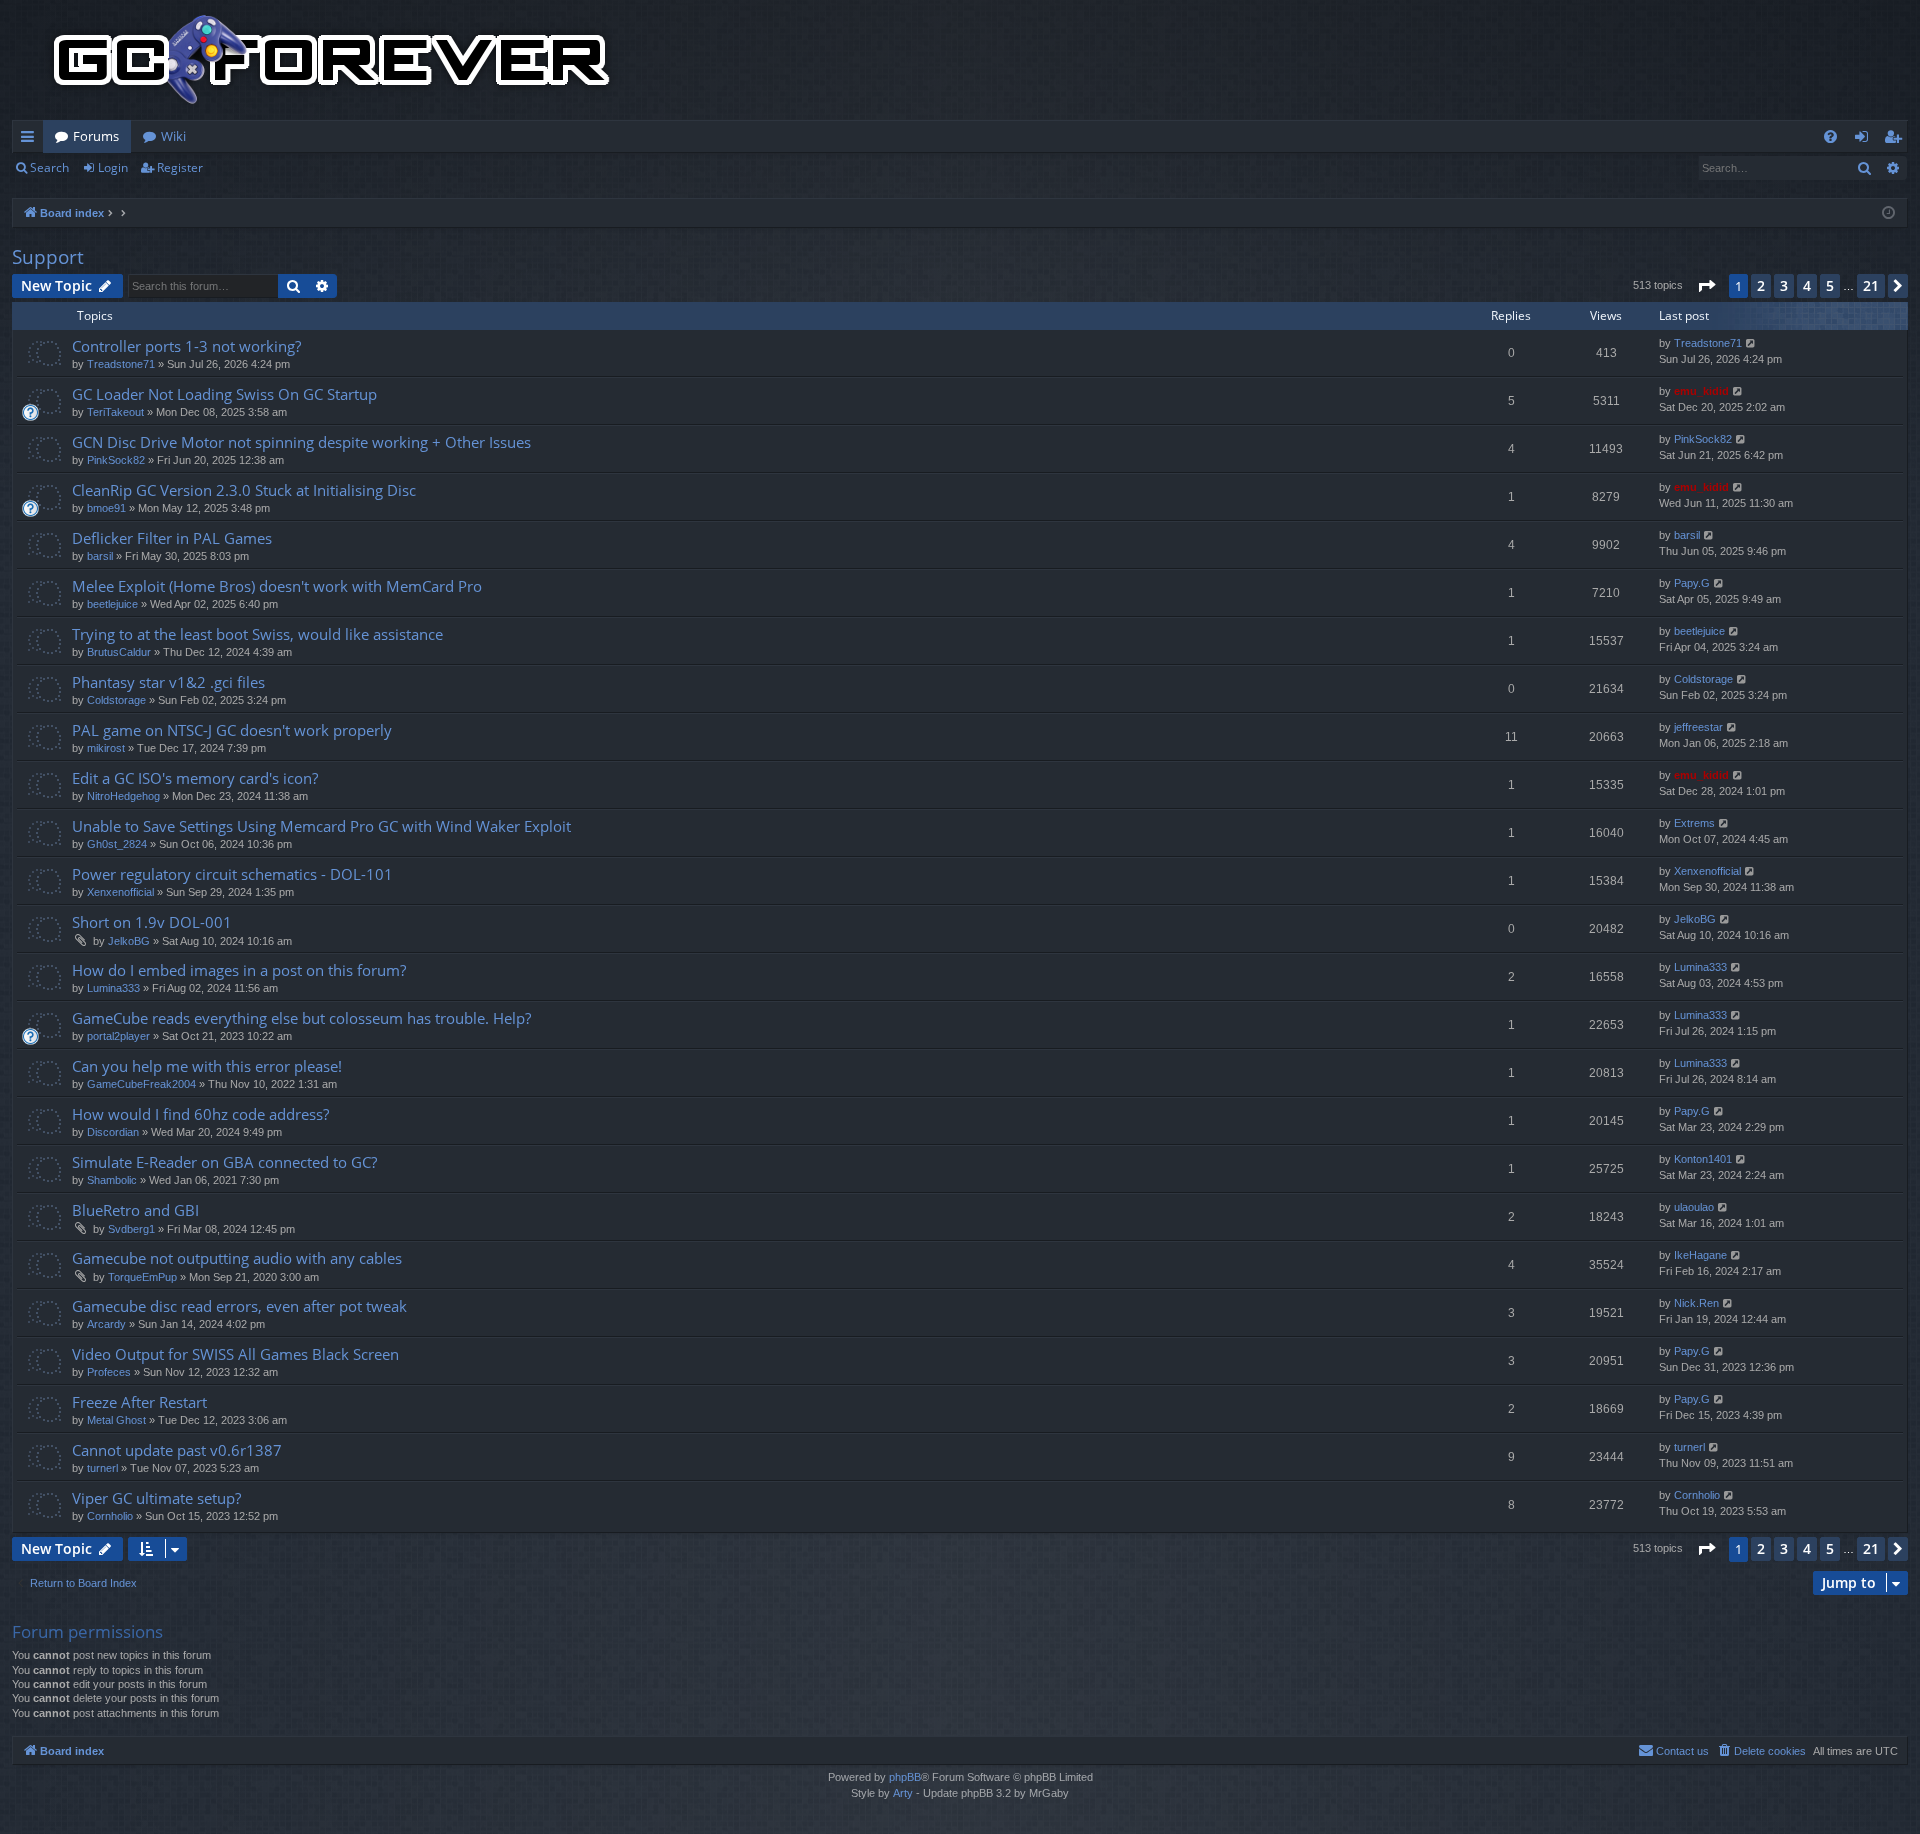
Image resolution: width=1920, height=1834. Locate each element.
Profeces (109, 1372)
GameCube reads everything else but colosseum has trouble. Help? (301, 1018)
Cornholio (110, 1516)
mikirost (106, 748)
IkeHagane (1700, 1255)
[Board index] (332, 60)
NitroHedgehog (123, 796)
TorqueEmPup (142, 1277)
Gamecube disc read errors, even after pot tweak (239, 1306)
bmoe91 (106, 508)
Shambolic (112, 1180)
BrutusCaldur (119, 652)
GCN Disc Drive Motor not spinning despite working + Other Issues (301, 442)
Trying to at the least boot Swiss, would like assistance (257, 634)
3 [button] (1784, 285)
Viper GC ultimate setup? (156, 1498)
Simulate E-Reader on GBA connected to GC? (224, 1162)
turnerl (102, 1468)
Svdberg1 (131, 1229)
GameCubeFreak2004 (141, 1084)
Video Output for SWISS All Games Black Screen (235, 1354)
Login (113, 167)
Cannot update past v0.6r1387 (177, 1450)
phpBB (905, 1777)
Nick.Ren (1696, 1303)
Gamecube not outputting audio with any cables (237, 1258)
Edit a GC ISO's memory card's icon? (195, 778)
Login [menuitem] (1865, 140)
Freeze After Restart (139, 1402)
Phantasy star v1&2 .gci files (168, 682)
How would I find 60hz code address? (200, 1114)
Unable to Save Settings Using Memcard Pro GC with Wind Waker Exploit (321, 826)
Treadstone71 (121, 364)
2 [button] (1761, 285)
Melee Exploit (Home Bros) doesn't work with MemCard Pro (277, 586)
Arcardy (106, 1324)
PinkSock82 (116, 460)
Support (48, 257)
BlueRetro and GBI (135, 1210)
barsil (100, 556)
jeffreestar (1698, 727)
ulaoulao (1694, 1207)
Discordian (113, 1132)
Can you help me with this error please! (207, 1066)
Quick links (31, 140)
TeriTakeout (115, 412)
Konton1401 (1703, 1159)
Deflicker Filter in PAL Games (172, 538)
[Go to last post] (1751, 343)
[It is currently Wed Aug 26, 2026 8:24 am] (1888, 213)
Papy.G (1692, 583)
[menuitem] (1830, 136)
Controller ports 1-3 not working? (186, 346)
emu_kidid (1701, 391)
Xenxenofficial (120, 892)
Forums (96, 136)
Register (180, 167)
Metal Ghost (116, 1420)
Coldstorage (116, 700)
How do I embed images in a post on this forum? (239, 970)
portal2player (118, 1036)
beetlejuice (112, 604)
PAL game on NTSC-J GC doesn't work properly (232, 730)
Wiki (173, 136)
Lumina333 (113, 988)
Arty (903, 1793)
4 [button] (1807, 285)
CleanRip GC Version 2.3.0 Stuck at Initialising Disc (244, 490)
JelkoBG (129, 941)
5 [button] (1830, 285)
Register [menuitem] (1897, 140)
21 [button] (1871, 285)
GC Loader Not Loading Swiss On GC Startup (224, 394)
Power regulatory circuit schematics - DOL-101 (232, 874)
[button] (1706, 286)
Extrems (1694, 823)
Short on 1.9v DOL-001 (152, 922)
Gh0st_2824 (117, 844)
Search (49, 167)
